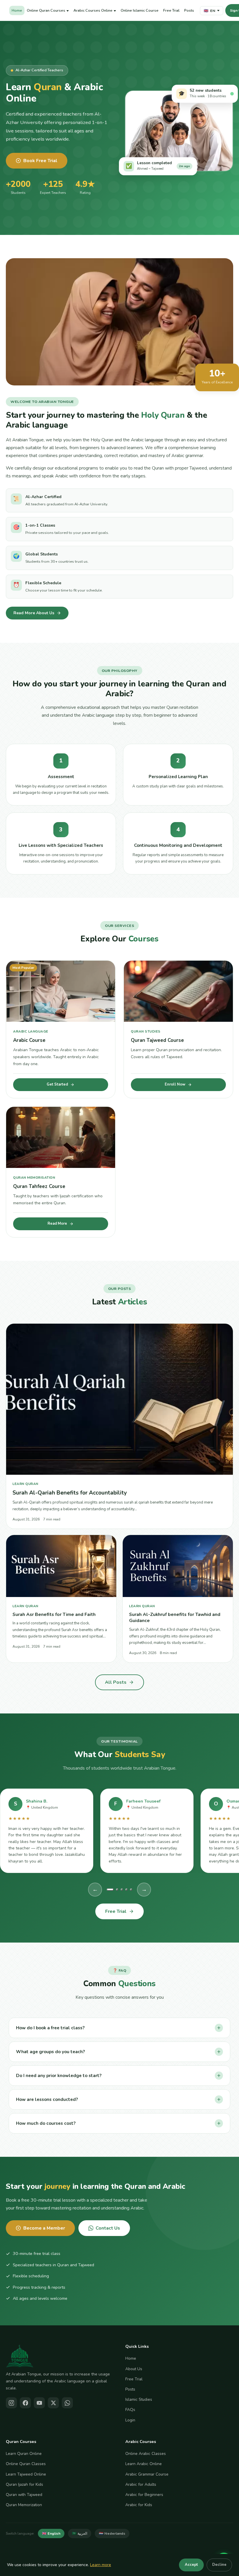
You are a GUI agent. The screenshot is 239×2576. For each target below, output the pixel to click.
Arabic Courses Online (93, 10)
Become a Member (44, 2228)
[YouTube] (39, 2403)
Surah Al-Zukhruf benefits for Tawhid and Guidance (175, 1617)
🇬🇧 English (51, 2533)
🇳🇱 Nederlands (112, 2533)
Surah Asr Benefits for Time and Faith (54, 1614)
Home (17, 10)
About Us (134, 2369)
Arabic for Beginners (144, 2495)
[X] (53, 2403)
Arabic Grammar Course (147, 2474)
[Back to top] (226, 2546)
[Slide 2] (117, 1889)
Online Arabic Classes (146, 2454)
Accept (191, 2565)
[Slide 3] (122, 1889)
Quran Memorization (24, 2505)
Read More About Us (34, 613)
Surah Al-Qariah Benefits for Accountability (70, 1493)
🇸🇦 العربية (80, 2533)
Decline (219, 2565)
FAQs (130, 2410)
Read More (57, 1224)
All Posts (116, 1682)
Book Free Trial (40, 161)
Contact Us (108, 2228)
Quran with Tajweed (24, 2495)
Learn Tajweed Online (26, 2474)
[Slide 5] (131, 1889)
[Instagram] (11, 2403)
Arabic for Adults (141, 2484)
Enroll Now (175, 1084)
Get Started (57, 1084)
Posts (189, 10)
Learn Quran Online (24, 2454)
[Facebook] (25, 2403)
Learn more (101, 2565)
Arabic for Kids (139, 2505)
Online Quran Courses (46, 10)
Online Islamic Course (140, 10)
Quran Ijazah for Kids (24, 2484)
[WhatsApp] (67, 2403)
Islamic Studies (139, 2399)
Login (130, 2420)
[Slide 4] (126, 1889)
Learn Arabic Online (144, 2464)
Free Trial (171, 10)
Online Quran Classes (26, 2464)
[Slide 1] (110, 1889)
